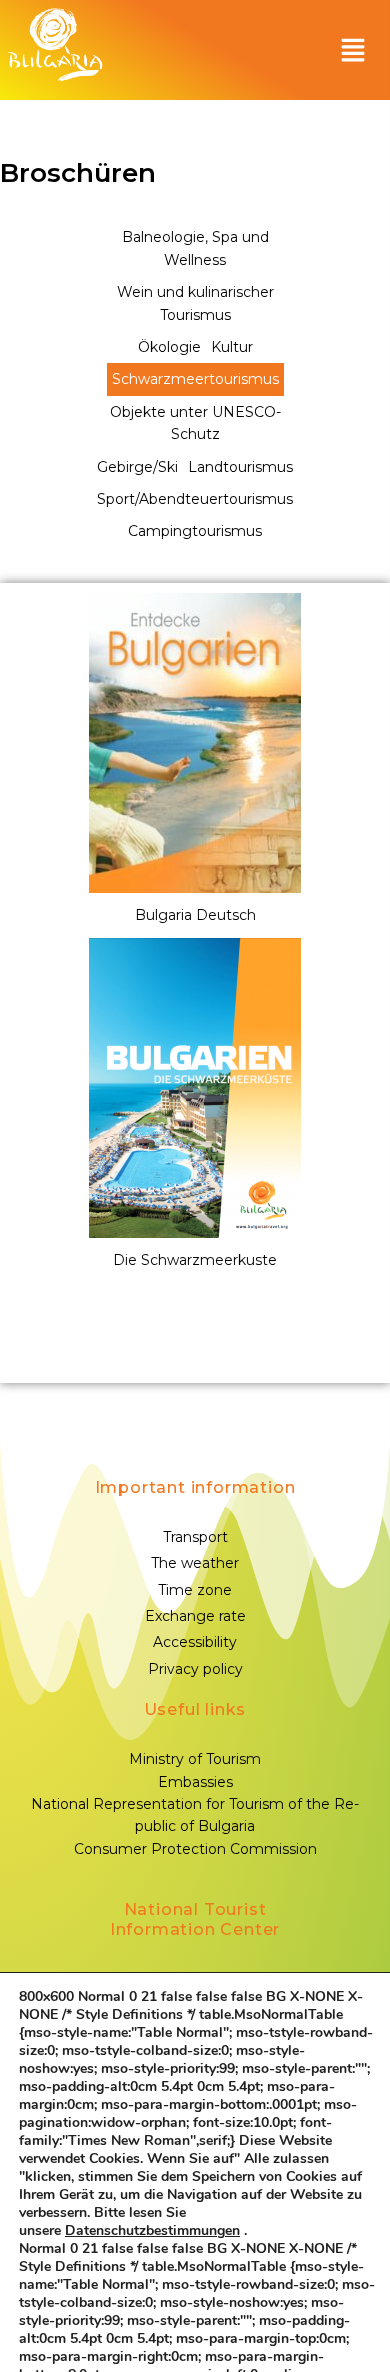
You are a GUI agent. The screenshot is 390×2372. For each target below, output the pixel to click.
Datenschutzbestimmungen (152, 2230)
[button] (353, 50)
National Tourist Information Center (195, 1919)
